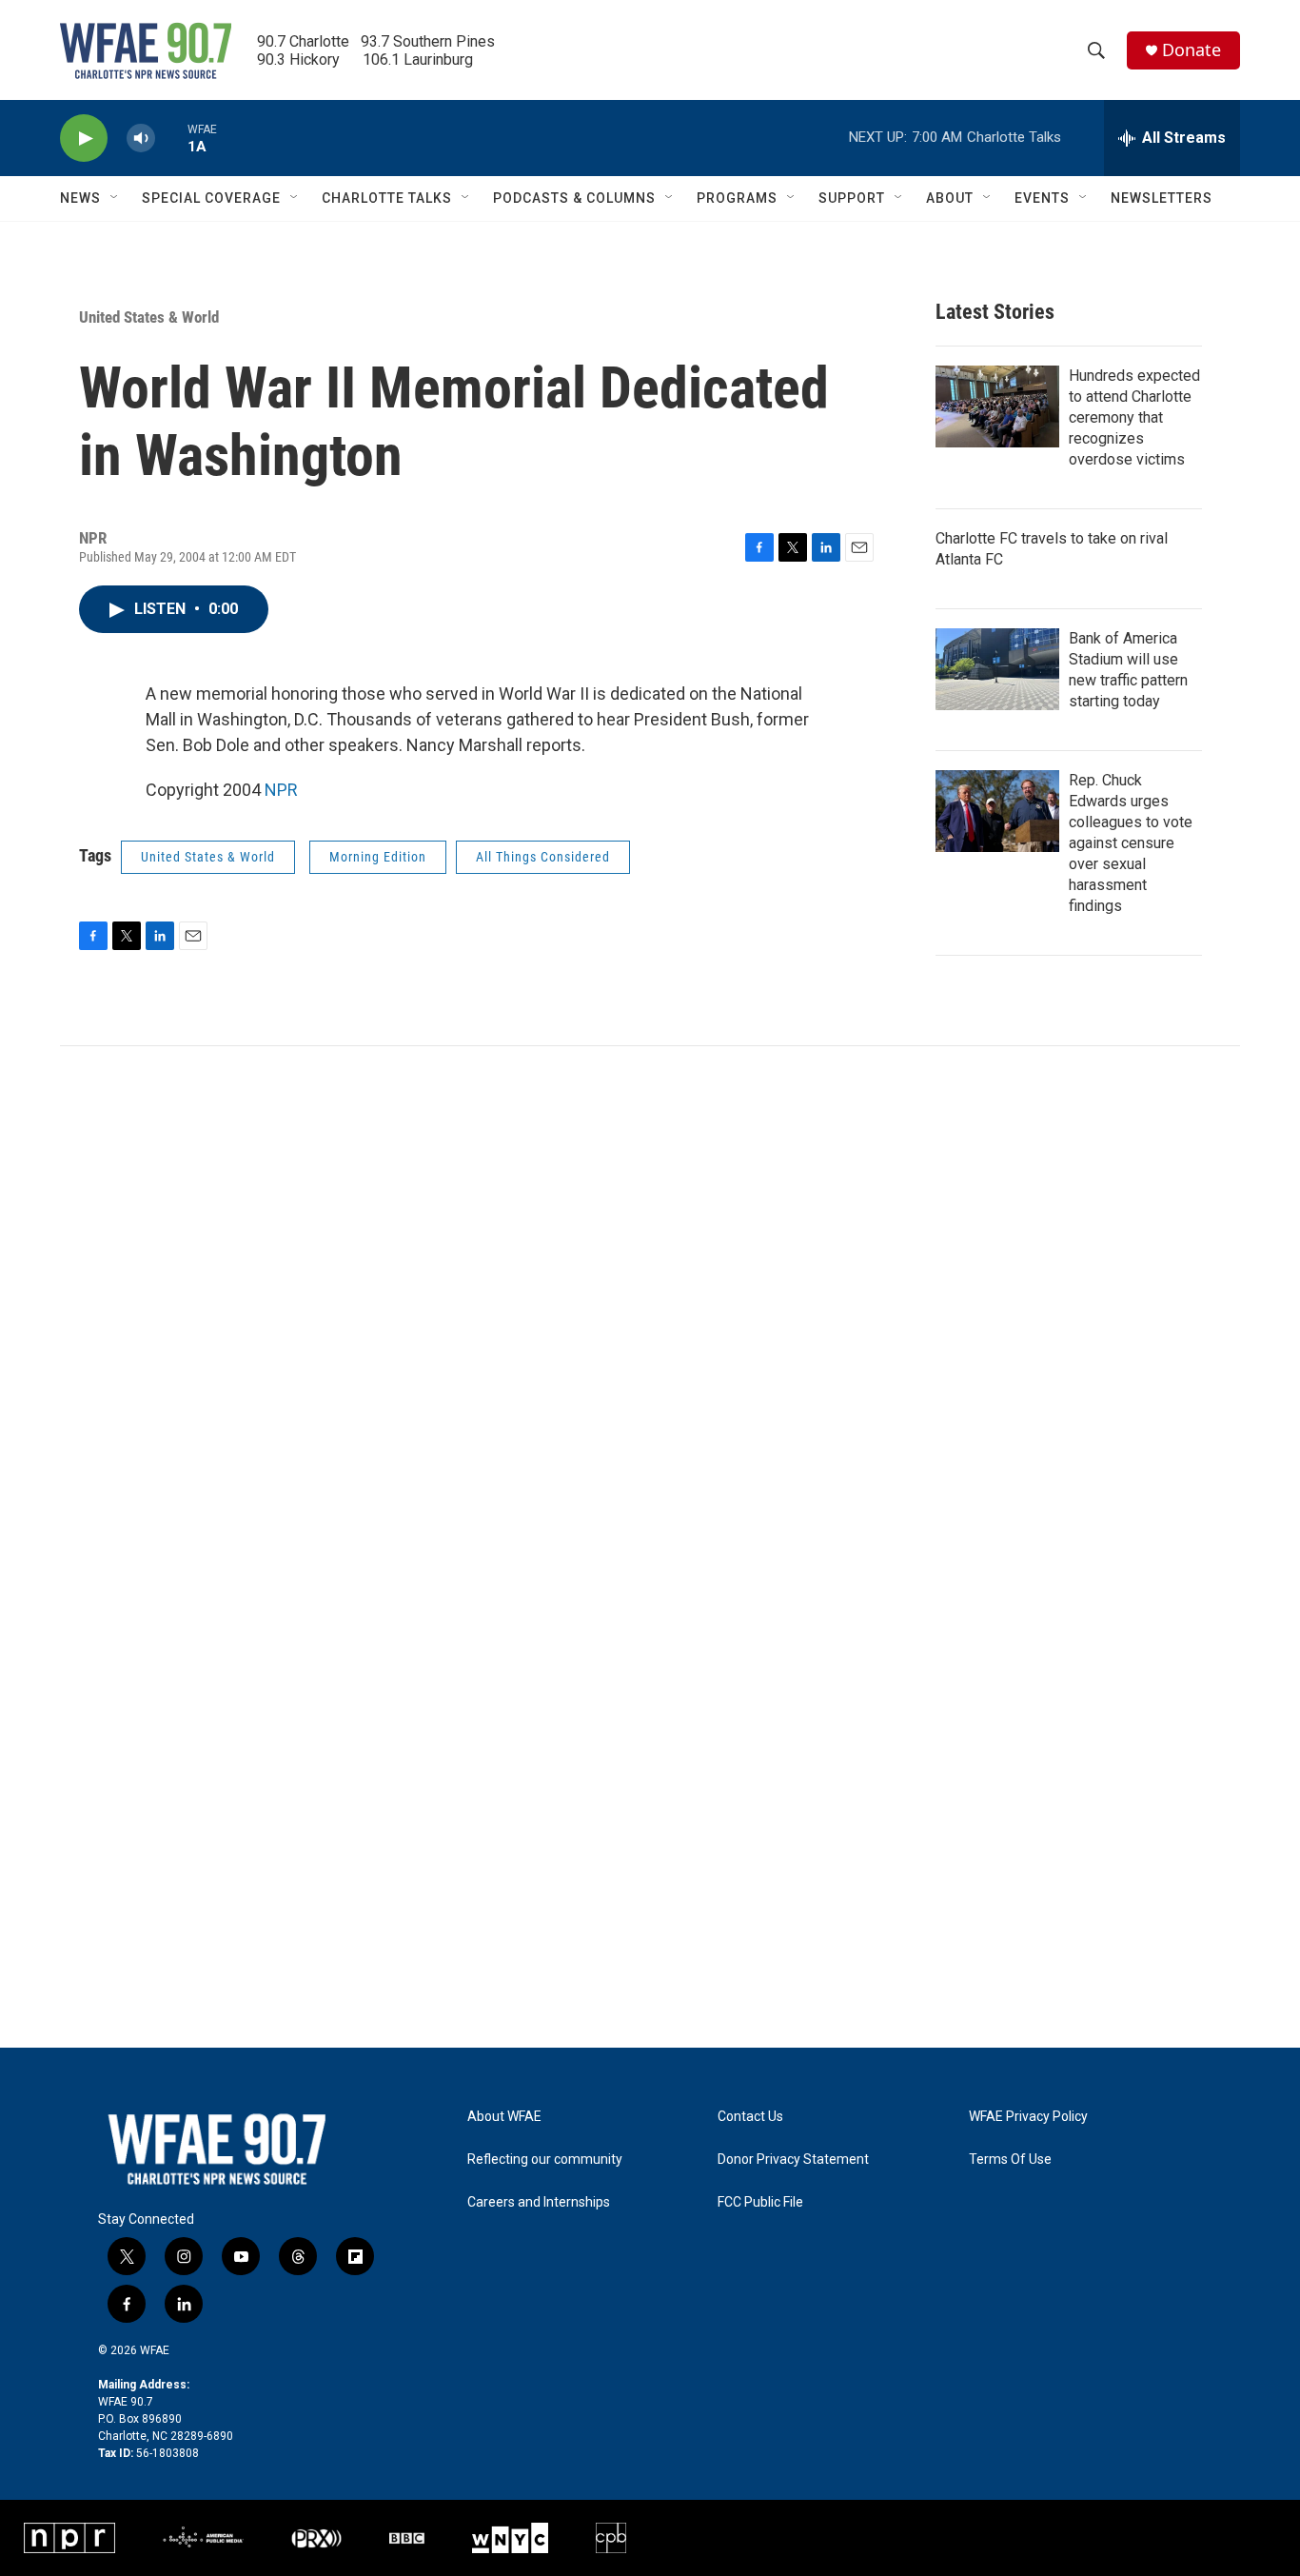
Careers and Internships (539, 2202)
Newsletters (1162, 198)
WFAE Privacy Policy (1028, 2117)
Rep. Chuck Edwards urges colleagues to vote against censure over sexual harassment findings (1131, 843)
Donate (1192, 50)
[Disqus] (650, 1303)
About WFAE (504, 2117)
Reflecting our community (545, 2160)
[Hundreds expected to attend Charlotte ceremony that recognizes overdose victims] (997, 406)
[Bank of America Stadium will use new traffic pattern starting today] (997, 669)
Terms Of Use (1010, 2160)
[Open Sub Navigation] (115, 198)
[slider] (171, 138)
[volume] (141, 139)
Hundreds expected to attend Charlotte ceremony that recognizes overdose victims (1134, 417)
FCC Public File (760, 2202)
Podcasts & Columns (574, 198)
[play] (84, 139)
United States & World (149, 317)
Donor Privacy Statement (793, 2160)
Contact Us (750, 2117)
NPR (281, 790)
